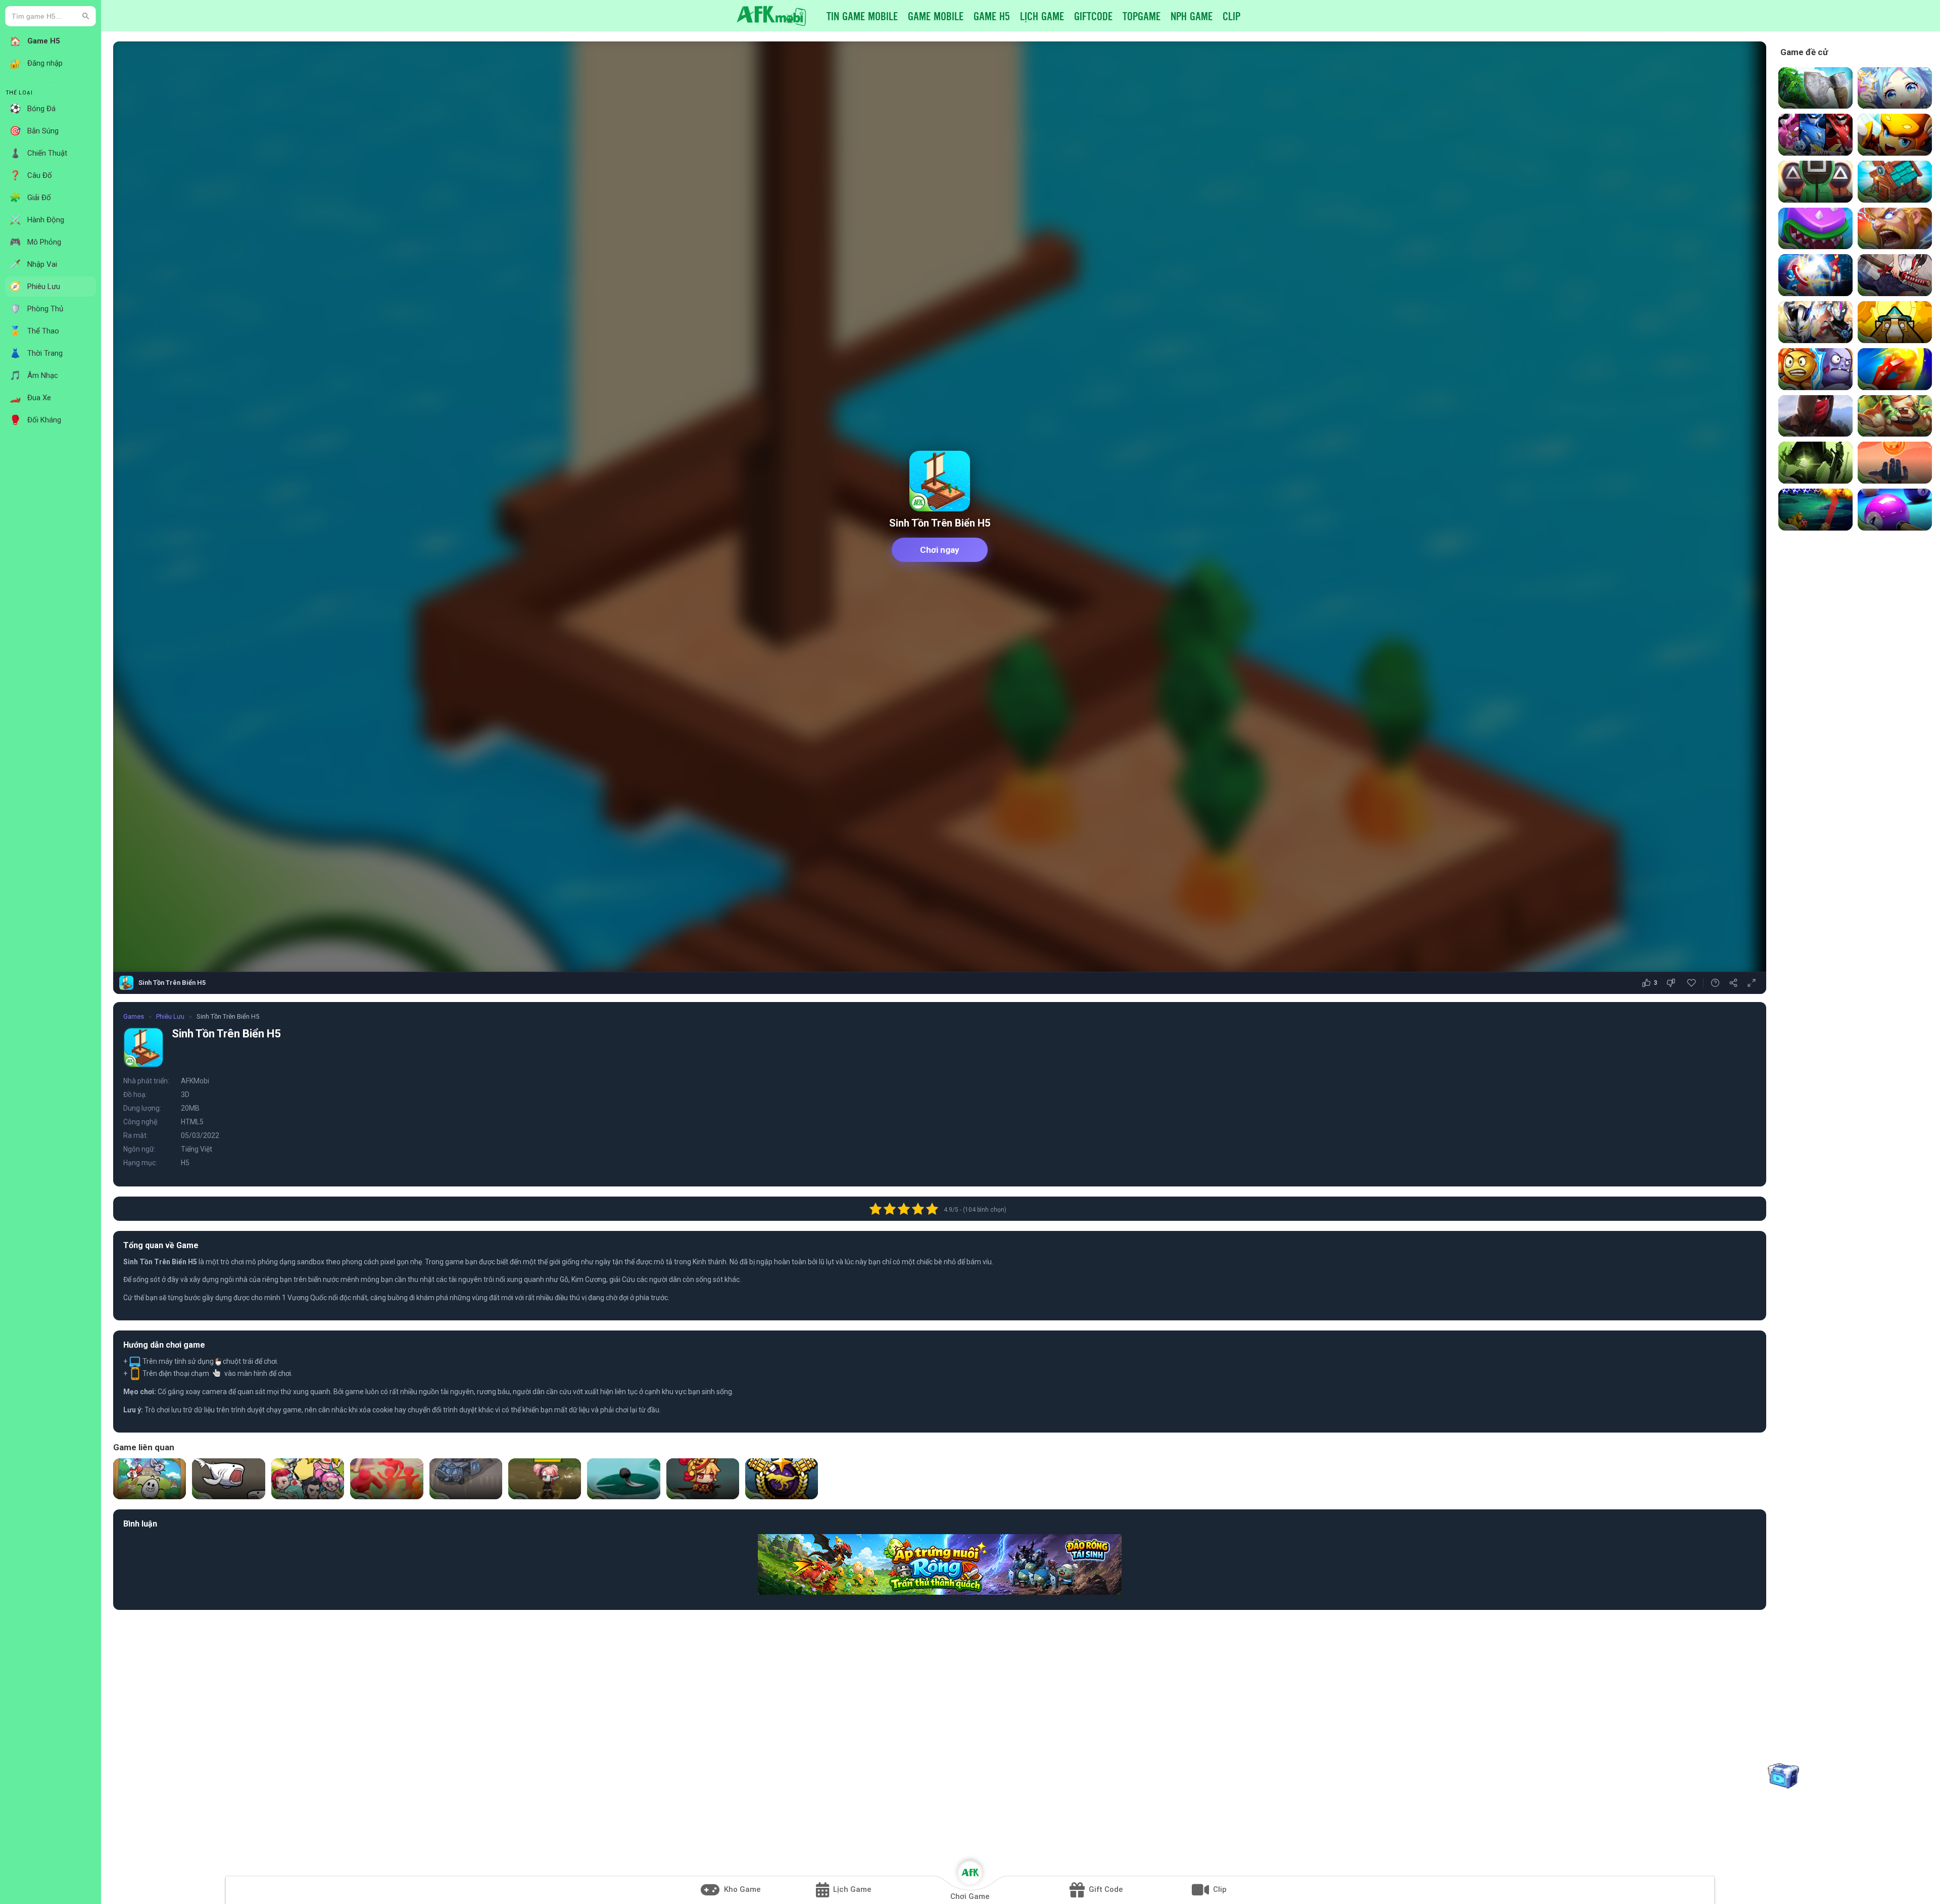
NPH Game (1192, 16)
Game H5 (992, 16)
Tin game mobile (862, 16)
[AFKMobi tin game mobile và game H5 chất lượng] (771, 15)
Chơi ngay (940, 550)
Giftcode (1093, 16)
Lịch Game (1042, 16)
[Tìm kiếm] (86, 16)
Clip (1231, 16)
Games (134, 1016)
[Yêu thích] (1691, 983)
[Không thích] (1672, 983)
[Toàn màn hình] (1752, 983)
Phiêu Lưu (170, 1016)
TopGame (1142, 16)
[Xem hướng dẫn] (1715, 983)
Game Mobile (936, 16)
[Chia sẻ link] (1733, 983)
